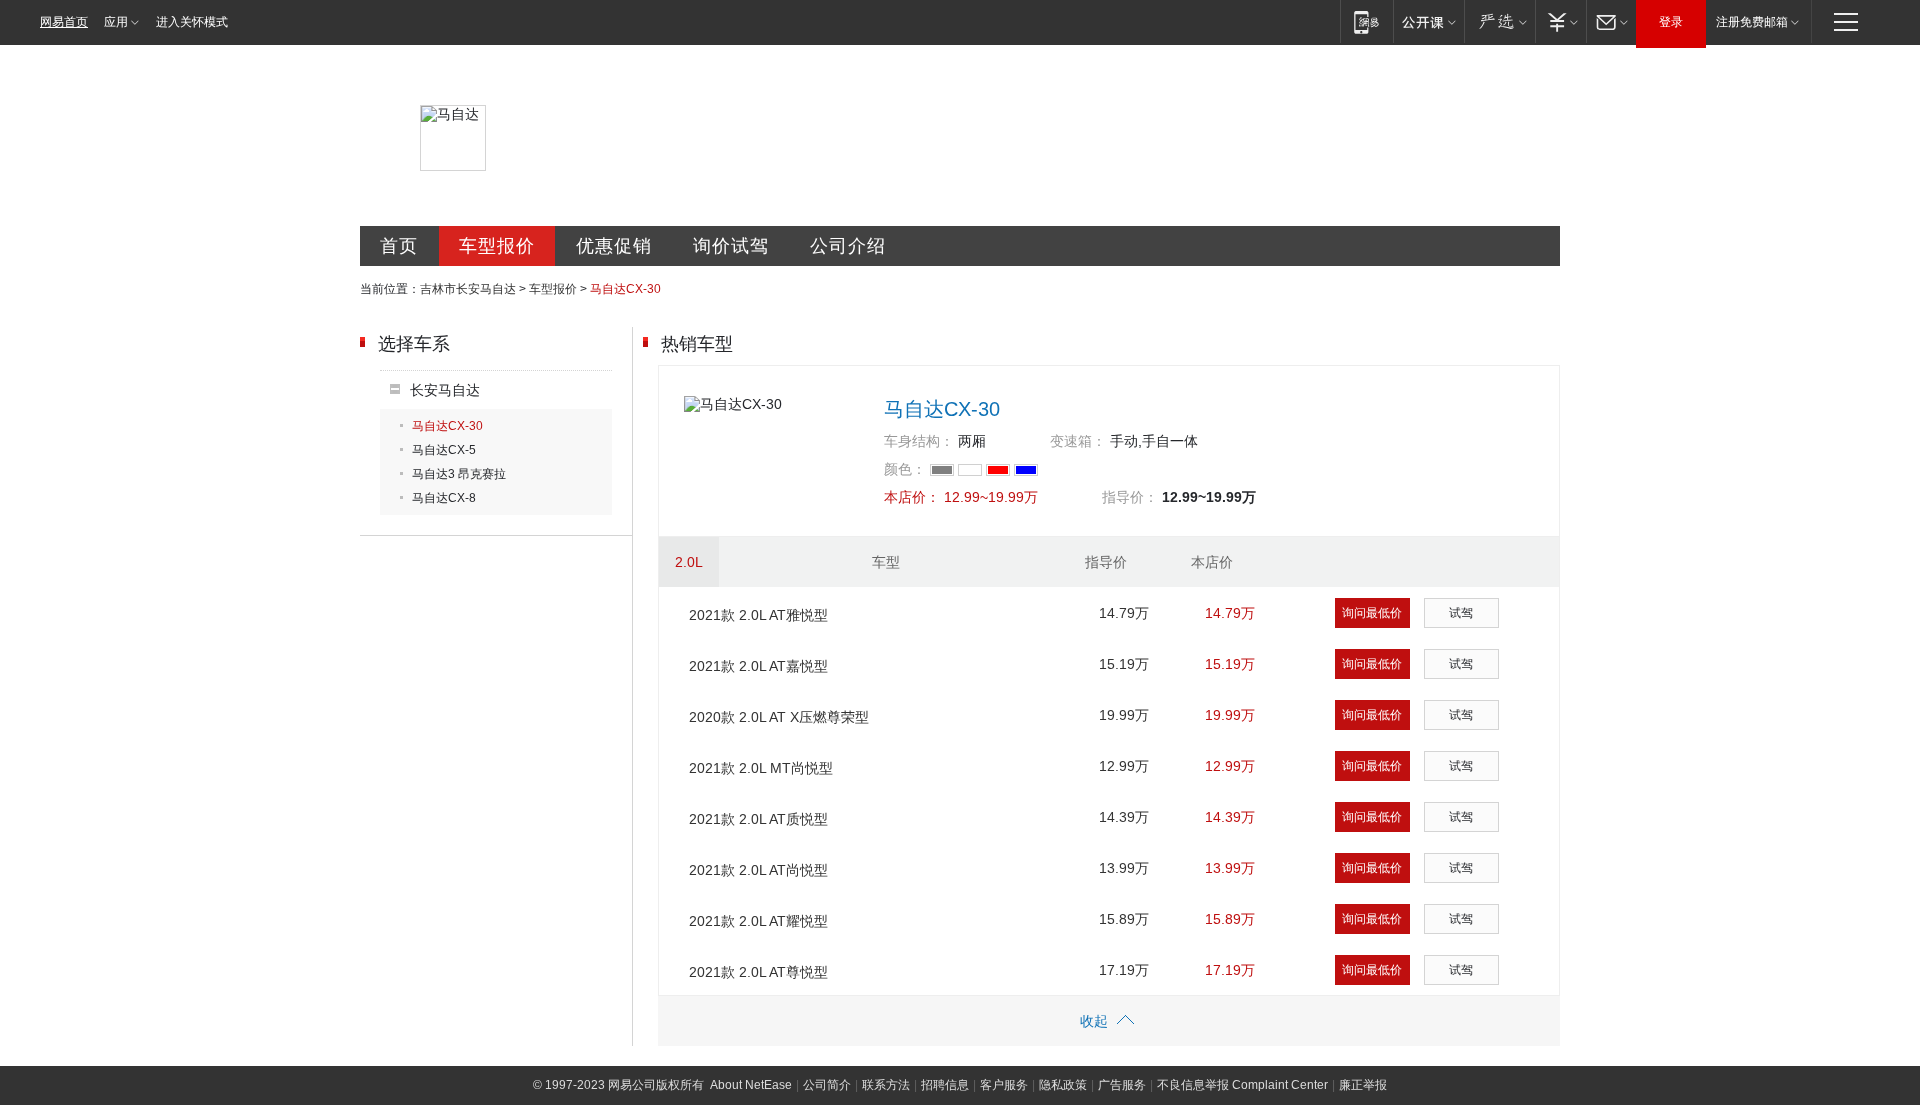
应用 (116, 22)
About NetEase (751, 1085)
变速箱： (1078, 441)
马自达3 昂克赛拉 (459, 474)
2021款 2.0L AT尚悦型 (758, 870)
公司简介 (827, 1085)
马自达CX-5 (444, 450)
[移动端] (1366, 21)
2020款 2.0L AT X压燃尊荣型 (779, 717)
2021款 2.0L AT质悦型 (758, 819)
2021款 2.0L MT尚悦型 (761, 768)
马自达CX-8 (444, 498)
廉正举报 (1363, 1085)
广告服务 (1122, 1085)
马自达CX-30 (447, 426)
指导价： (1130, 497)
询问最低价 (1372, 613)
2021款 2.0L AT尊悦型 (758, 972)
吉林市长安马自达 (468, 289)
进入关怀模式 (192, 22)
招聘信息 (945, 1085)
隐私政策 (1063, 1085)
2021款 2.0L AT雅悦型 (758, 615)
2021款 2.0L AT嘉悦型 (758, 666)
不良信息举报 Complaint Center (1242, 1085)
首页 (399, 246)
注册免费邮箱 (1752, 22)
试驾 (1461, 613)
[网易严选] (1499, 21)
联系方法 (886, 1085)
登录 (1671, 22)
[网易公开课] (1428, 21)
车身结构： (919, 441)
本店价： (912, 497)
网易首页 (64, 22)
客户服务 (1004, 1085)
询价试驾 (731, 246)
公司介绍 (848, 246)
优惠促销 (614, 246)
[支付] (1560, 21)
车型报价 (497, 246)
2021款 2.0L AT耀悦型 (758, 921)
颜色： (905, 469)
